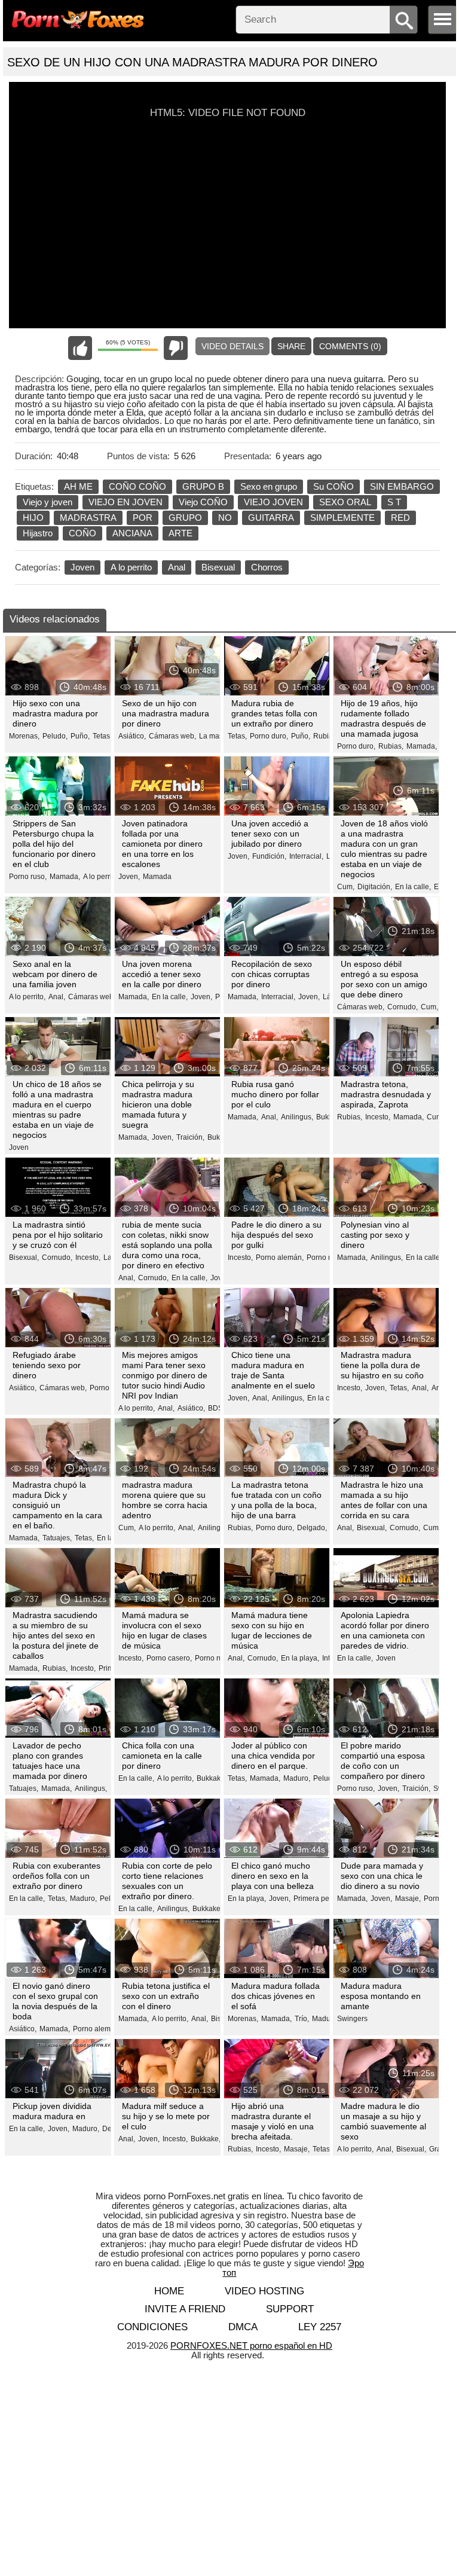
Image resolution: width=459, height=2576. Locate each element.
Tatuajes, (57, 1538)
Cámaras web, (172, 736)
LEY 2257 (320, 2327)
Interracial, (306, 856)
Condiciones (152, 2327)
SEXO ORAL (345, 502)
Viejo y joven (48, 502)
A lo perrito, (101, 877)
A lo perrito (131, 567)
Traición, (190, 1137)
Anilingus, (297, 1117)
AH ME (78, 486)
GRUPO (185, 518)
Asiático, (132, 736)
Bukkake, (212, 1778)
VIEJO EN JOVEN (126, 502)
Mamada (157, 877)
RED (400, 518)
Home (169, 2291)
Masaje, (408, 1899)
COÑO (82, 533)
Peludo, (55, 736)
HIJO (33, 518)
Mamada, (422, 746)
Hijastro (38, 533)
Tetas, (102, 736)
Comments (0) (350, 346)
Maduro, (297, 1778)
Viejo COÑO (203, 502)
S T (394, 502)
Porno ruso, (28, 877)
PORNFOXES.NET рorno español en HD (251, 2345)
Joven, (129, 877)
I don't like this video (176, 348)
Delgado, (312, 1528)
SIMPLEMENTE (342, 518)
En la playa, (300, 1658)
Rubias (325, 736)
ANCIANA (132, 533)
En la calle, (413, 887)
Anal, (57, 997)
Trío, (302, 2019)
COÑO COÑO (137, 486)
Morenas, (24, 736)
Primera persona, (322, 1899)
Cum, (346, 887)
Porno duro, (269, 736)
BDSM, (219, 1408)
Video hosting (264, 2291)
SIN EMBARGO (402, 486)
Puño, (80, 736)
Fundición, (269, 856)
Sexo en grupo (269, 486)
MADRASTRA (88, 518)
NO (225, 518)
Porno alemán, (280, 1258)
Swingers (352, 2019)
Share (291, 346)
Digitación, (375, 887)
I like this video (80, 348)
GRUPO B (203, 486)
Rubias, (391, 746)
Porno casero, (169, 1658)
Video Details (232, 346)
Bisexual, (24, 1258)
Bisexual (218, 567)
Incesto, (378, 1117)
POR (143, 518)
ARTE (180, 533)
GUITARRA (271, 518)
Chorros (267, 567)
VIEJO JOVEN (273, 502)
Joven (82, 567)
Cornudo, (403, 1007)
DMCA (243, 2327)
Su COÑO (333, 486)
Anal (177, 567)
